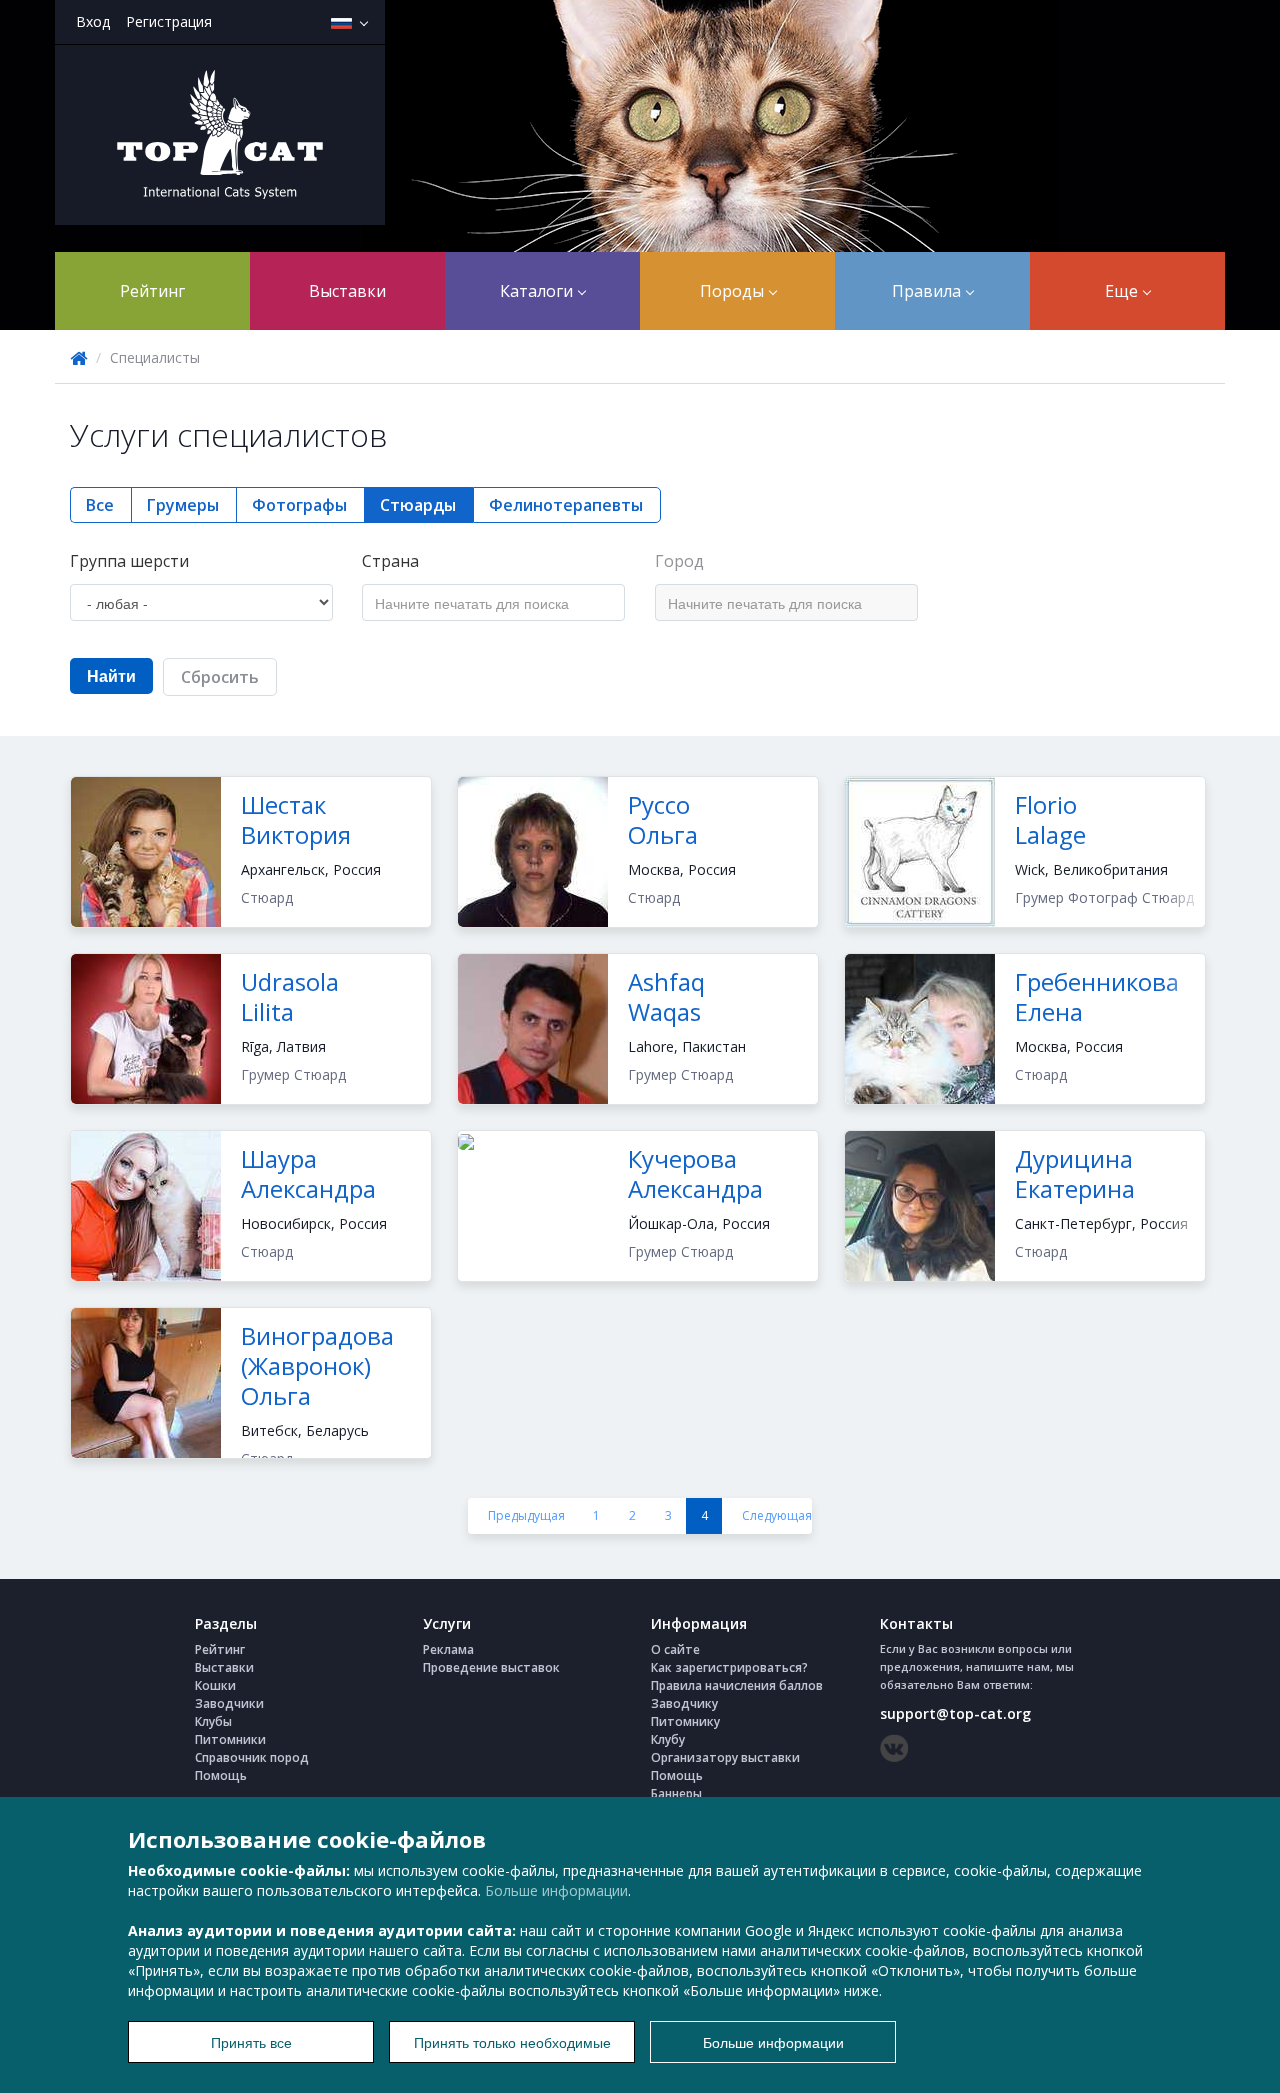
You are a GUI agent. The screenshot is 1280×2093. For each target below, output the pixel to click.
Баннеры (676, 1793)
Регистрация (169, 21)
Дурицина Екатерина (1075, 1173)
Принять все (251, 2042)
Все (100, 505)
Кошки (215, 1685)
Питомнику (685, 1721)
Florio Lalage (1050, 819)
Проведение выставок (491, 1667)
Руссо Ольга (663, 819)
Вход (93, 21)
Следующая (777, 1515)
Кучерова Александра (695, 1173)
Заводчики (229, 1703)
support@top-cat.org (955, 1713)
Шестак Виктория (296, 819)
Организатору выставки (725, 1757)
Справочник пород (252, 1757)
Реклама (448, 1649)
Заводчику (684, 1703)
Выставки (347, 291)
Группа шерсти (129, 561)
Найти (111, 675)
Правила (928, 291)
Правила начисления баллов (737, 1685)
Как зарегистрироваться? (729, 1667)
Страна (390, 561)
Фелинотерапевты (566, 505)
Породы (734, 291)
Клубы (213, 1721)
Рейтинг (152, 291)
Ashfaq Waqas (666, 996)
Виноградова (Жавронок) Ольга (317, 1365)
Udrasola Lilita (290, 996)
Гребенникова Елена (1097, 996)
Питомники (230, 1739)
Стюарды (418, 505)
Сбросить (220, 677)
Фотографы (299, 505)
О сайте (675, 1649)
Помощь (221, 1775)
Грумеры (183, 505)
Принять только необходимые (512, 2042)
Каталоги (538, 291)
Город (679, 561)
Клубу (668, 1739)
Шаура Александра (308, 1173)
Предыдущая (526, 1515)
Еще (1123, 291)
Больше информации (556, 1890)
